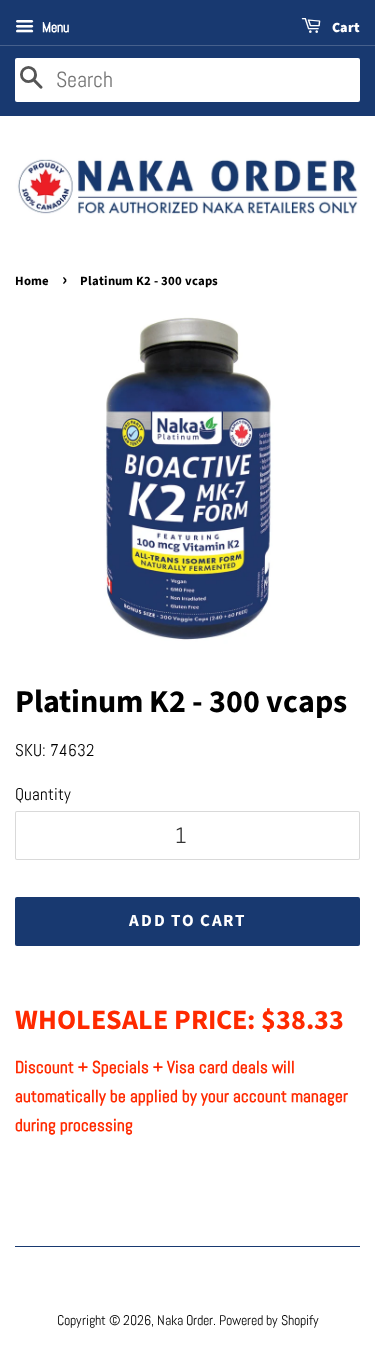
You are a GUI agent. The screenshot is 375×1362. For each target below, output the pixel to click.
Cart (344, 28)
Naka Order (185, 1320)
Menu (54, 27)
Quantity (43, 794)
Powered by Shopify (269, 1320)
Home (32, 281)
